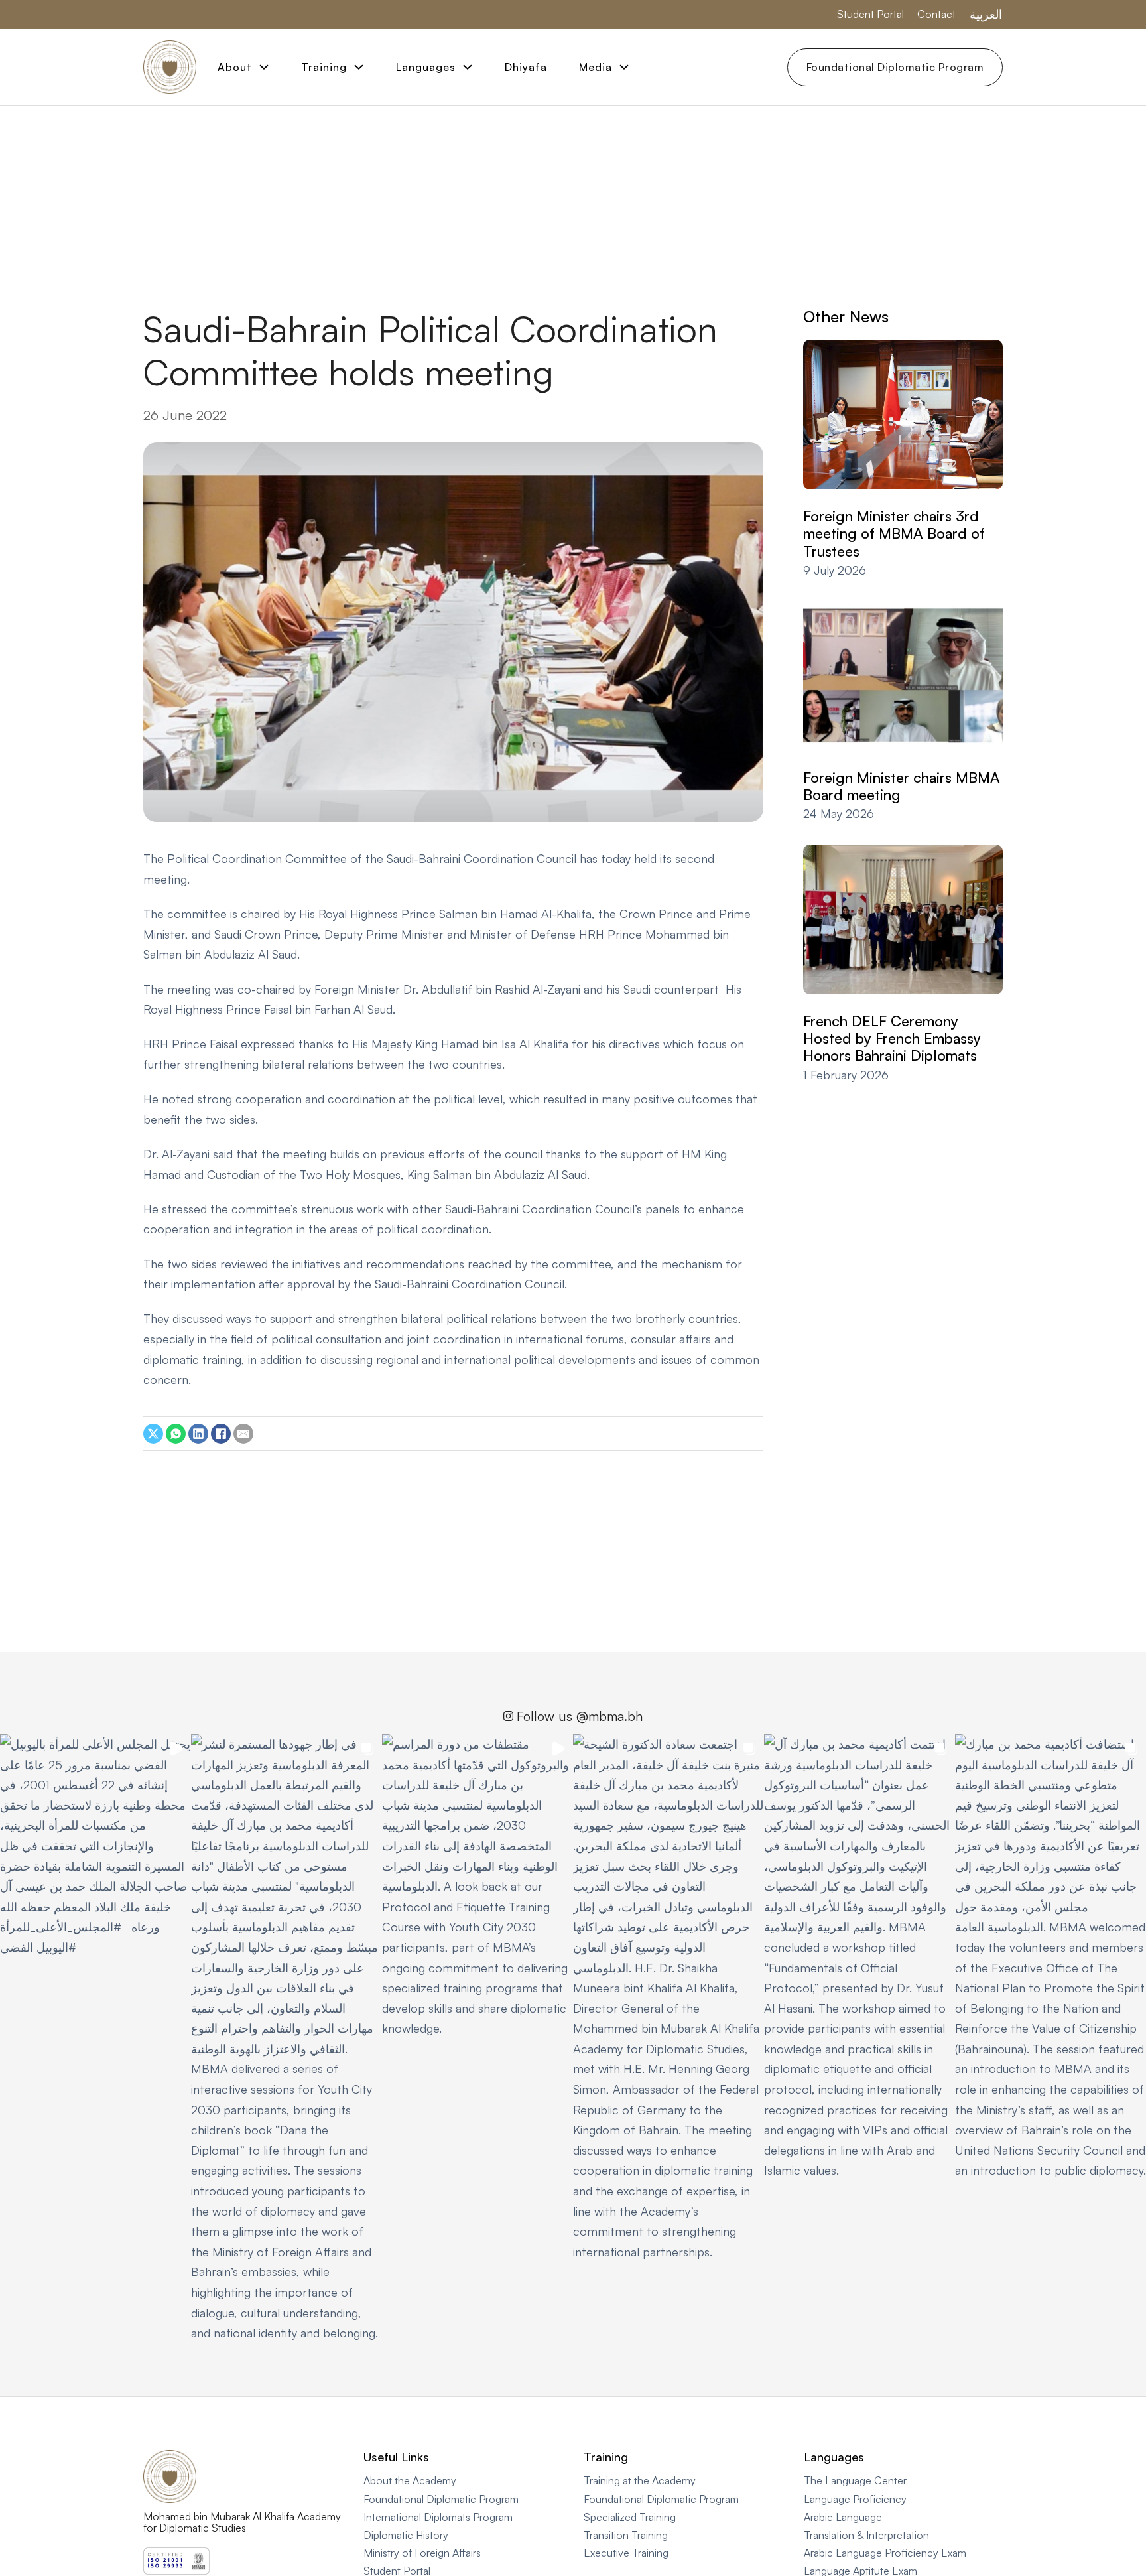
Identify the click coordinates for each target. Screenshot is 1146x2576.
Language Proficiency (855, 2499)
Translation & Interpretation (866, 2535)
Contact (936, 14)
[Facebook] (221, 1434)
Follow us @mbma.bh (580, 1716)
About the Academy (410, 2480)
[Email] (243, 1434)
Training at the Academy (640, 2480)
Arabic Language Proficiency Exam (885, 2553)
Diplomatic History (406, 2535)
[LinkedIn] (198, 1434)
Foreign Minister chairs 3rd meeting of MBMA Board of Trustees (894, 534)
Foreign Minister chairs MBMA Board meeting (902, 786)
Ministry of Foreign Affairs (422, 2553)
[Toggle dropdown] (264, 67)
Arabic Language (843, 2517)
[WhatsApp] (176, 1434)
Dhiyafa (526, 67)
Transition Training (626, 2535)
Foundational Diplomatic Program (895, 67)
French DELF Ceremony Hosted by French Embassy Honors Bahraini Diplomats (892, 1039)
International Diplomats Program (438, 2517)
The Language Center (855, 2480)
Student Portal (870, 14)
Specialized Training (630, 2517)
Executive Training (626, 2553)
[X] (153, 1434)
